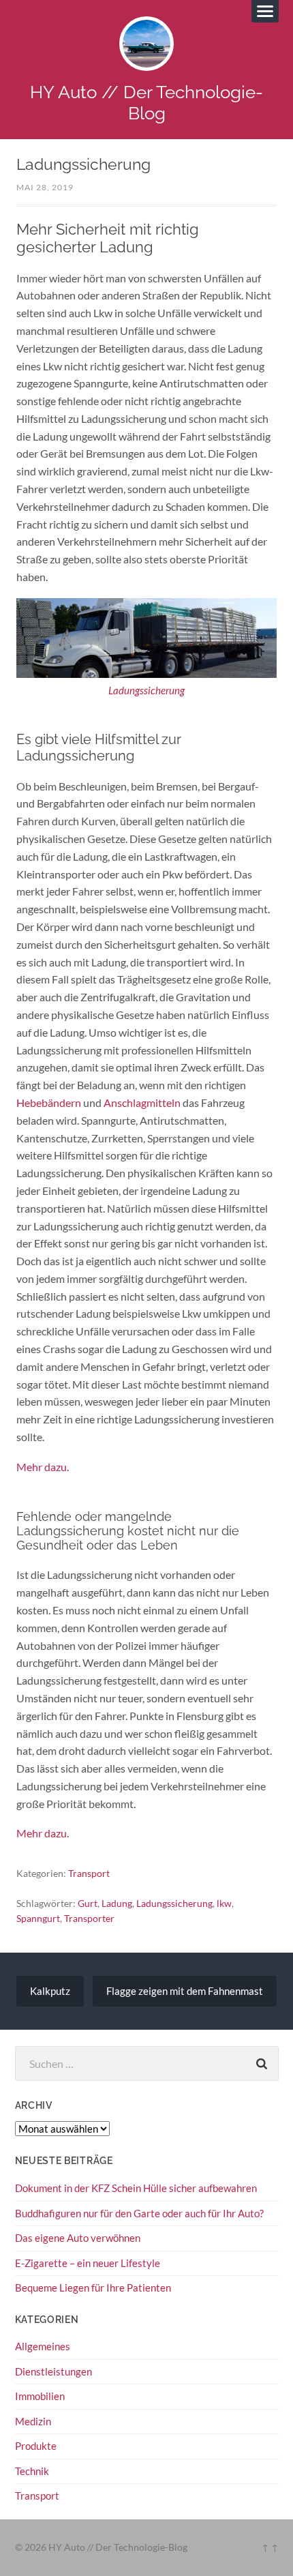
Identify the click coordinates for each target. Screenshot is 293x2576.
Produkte (36, 2446)
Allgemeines (43, 2346)
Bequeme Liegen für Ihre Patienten (93, 2288)
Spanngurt (38, 1918)
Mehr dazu (42, 1467)
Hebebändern (49, 1102)
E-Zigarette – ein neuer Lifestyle (88, 2263)
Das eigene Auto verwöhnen (78, 2238)
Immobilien (40, 2396)
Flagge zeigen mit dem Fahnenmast (185, 1991)
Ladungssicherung (146, 691)
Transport (89, 1873)
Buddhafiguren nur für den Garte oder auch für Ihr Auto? (139, 2213)
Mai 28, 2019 (45, 187)
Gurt (88, 1903)
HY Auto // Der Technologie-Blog (146, 102)
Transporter (89, 1918)
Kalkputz (50, 1991)
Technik (32, 2471)
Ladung (117, 1903)
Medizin (33, 2421)
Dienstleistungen (53, 2371)
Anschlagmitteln (142, 1102)
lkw (224, 1903)
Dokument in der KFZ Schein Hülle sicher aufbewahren (136, 2188)
